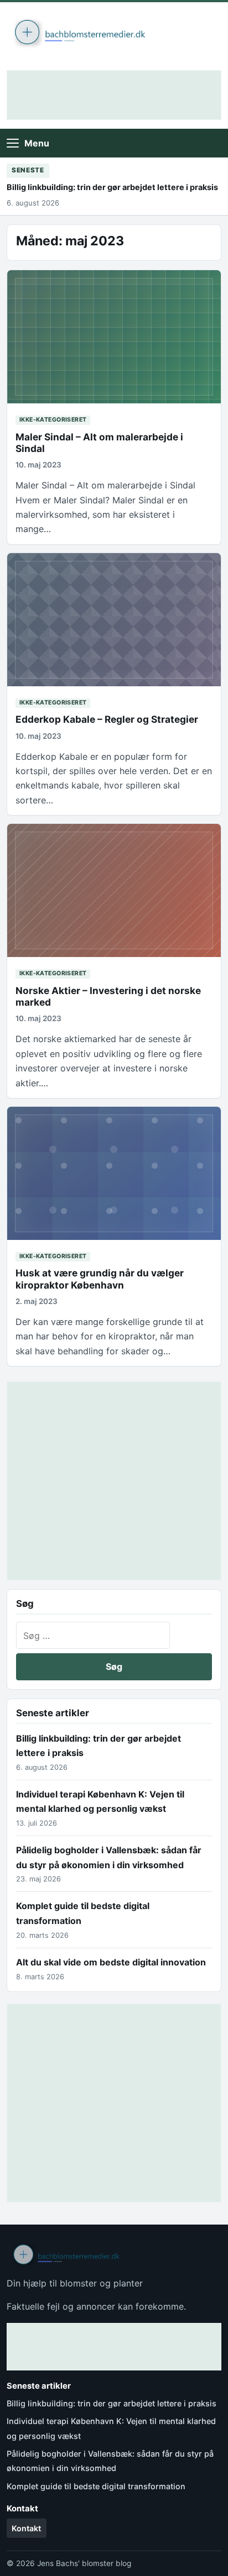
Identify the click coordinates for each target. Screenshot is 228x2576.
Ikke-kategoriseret (53, 420)
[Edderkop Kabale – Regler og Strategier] (114, 620)
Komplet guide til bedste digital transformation (96, 2486)
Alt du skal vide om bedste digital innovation (111, 1962)
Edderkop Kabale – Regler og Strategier (107, 719)
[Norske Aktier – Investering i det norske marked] (114, 890)
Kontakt (26, 2528)
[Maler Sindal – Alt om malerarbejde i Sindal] (114, 337)
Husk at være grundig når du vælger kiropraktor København (100, 1279)
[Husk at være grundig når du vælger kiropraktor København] (114, 1173)
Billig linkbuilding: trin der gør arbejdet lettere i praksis (112, 187)
